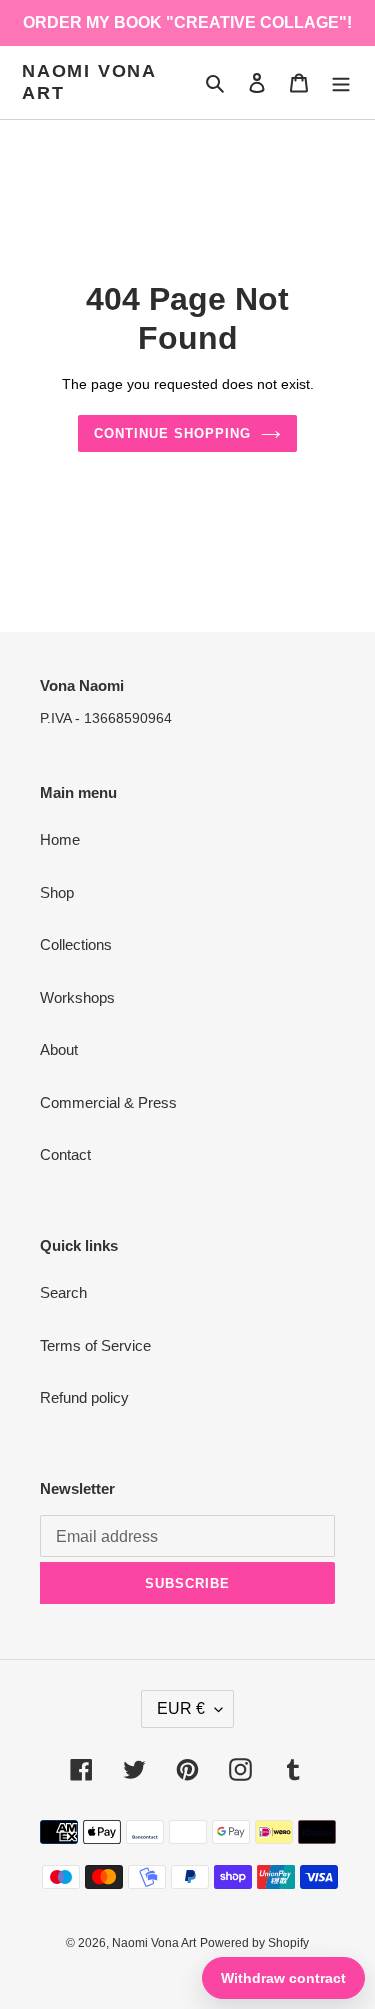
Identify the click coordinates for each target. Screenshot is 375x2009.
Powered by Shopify (254, 1943)
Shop (57, 892)
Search (63, 1292)
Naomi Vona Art (89, 82)
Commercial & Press (108, 1102)
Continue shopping (173, 433)
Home (60, 839)
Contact (65, 1154)
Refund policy (84, 1397)
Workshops (77, 997)
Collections (76, 944)
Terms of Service (95, 1345)
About (59, 1049)
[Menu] (341, 82)
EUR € (181, 1708)
